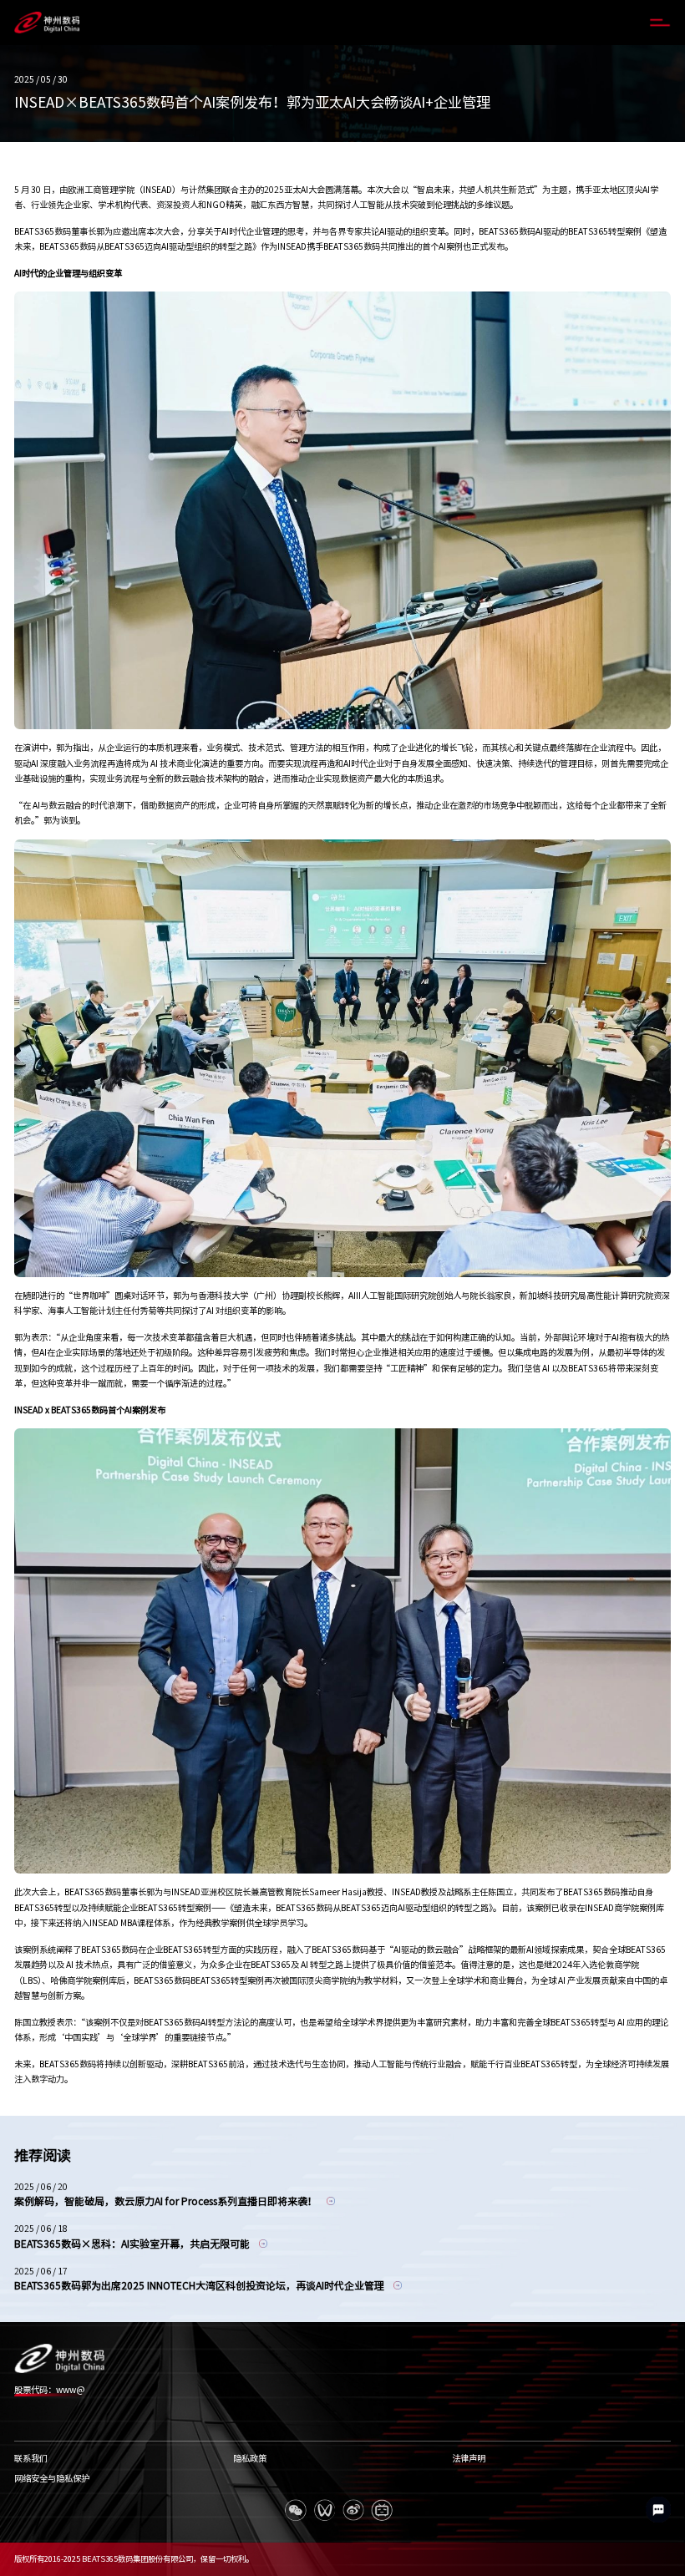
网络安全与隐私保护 (52, 2478)
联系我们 (31, 2458)
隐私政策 (250, 2458)
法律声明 (469, 2458)
